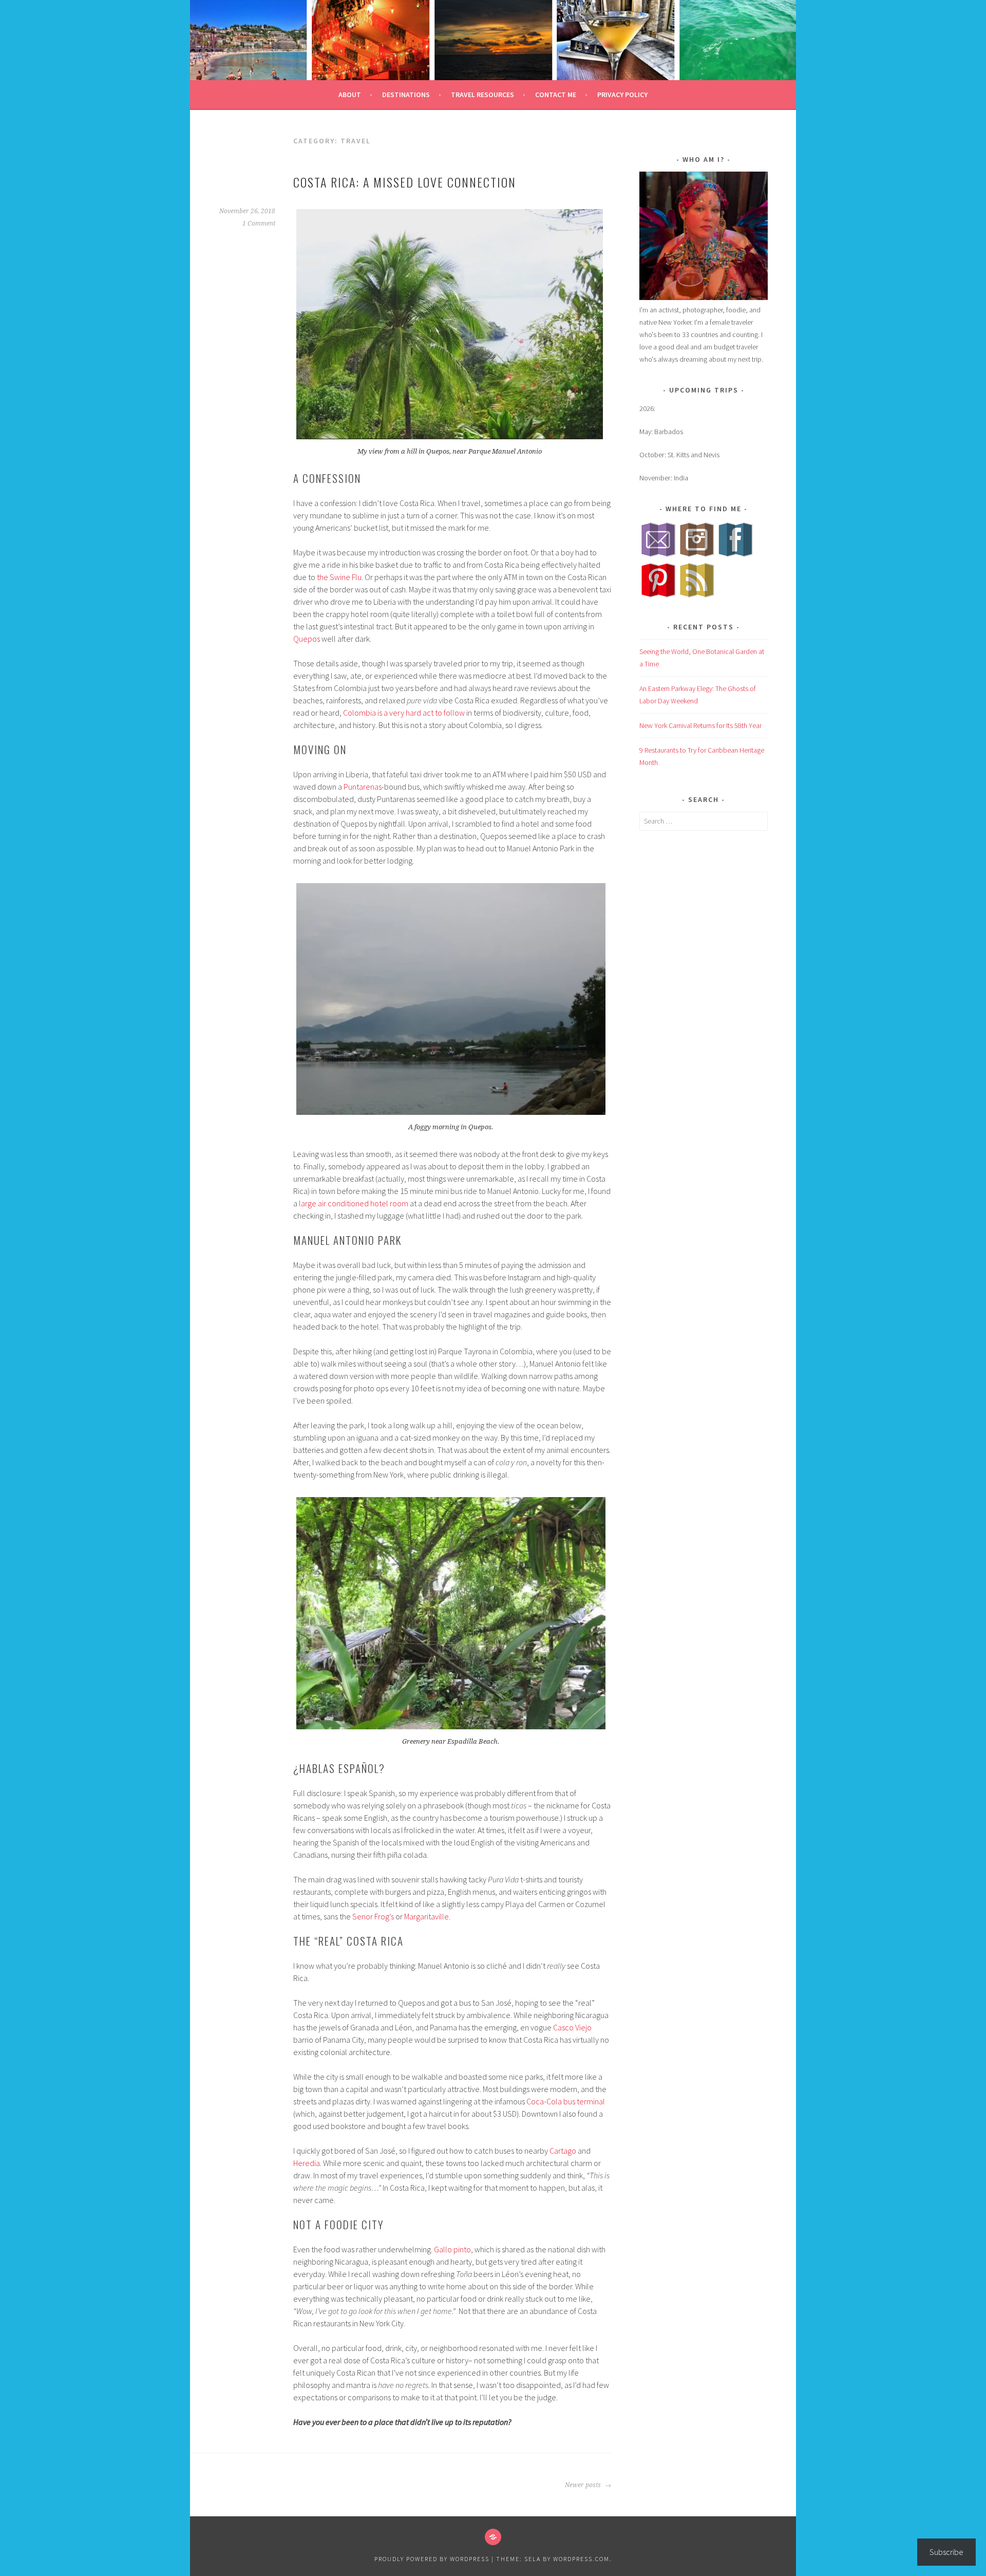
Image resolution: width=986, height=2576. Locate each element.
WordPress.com (581, 2559)
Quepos (307, 639)
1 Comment (259, 223)
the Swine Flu (339, 577)
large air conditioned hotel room (354, 1203)
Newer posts (584, 2485)
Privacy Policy (622, 95)
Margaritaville (426, 1916)
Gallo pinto (452, 2249)
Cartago (563, 2151)
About (350, 95)
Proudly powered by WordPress (432, 2559)
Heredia (307, 2163)
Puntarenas (363, 787)
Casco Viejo (572, 2027)
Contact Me (556, 95)
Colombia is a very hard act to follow (404, 713)
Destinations (406, 95)
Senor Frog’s (373, 1916)
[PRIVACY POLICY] (493, 2537)
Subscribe (946, 2552)
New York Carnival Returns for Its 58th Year (700, 725)
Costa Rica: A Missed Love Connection (405, 182)
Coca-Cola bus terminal (566, 2101)
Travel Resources (482, 95)
